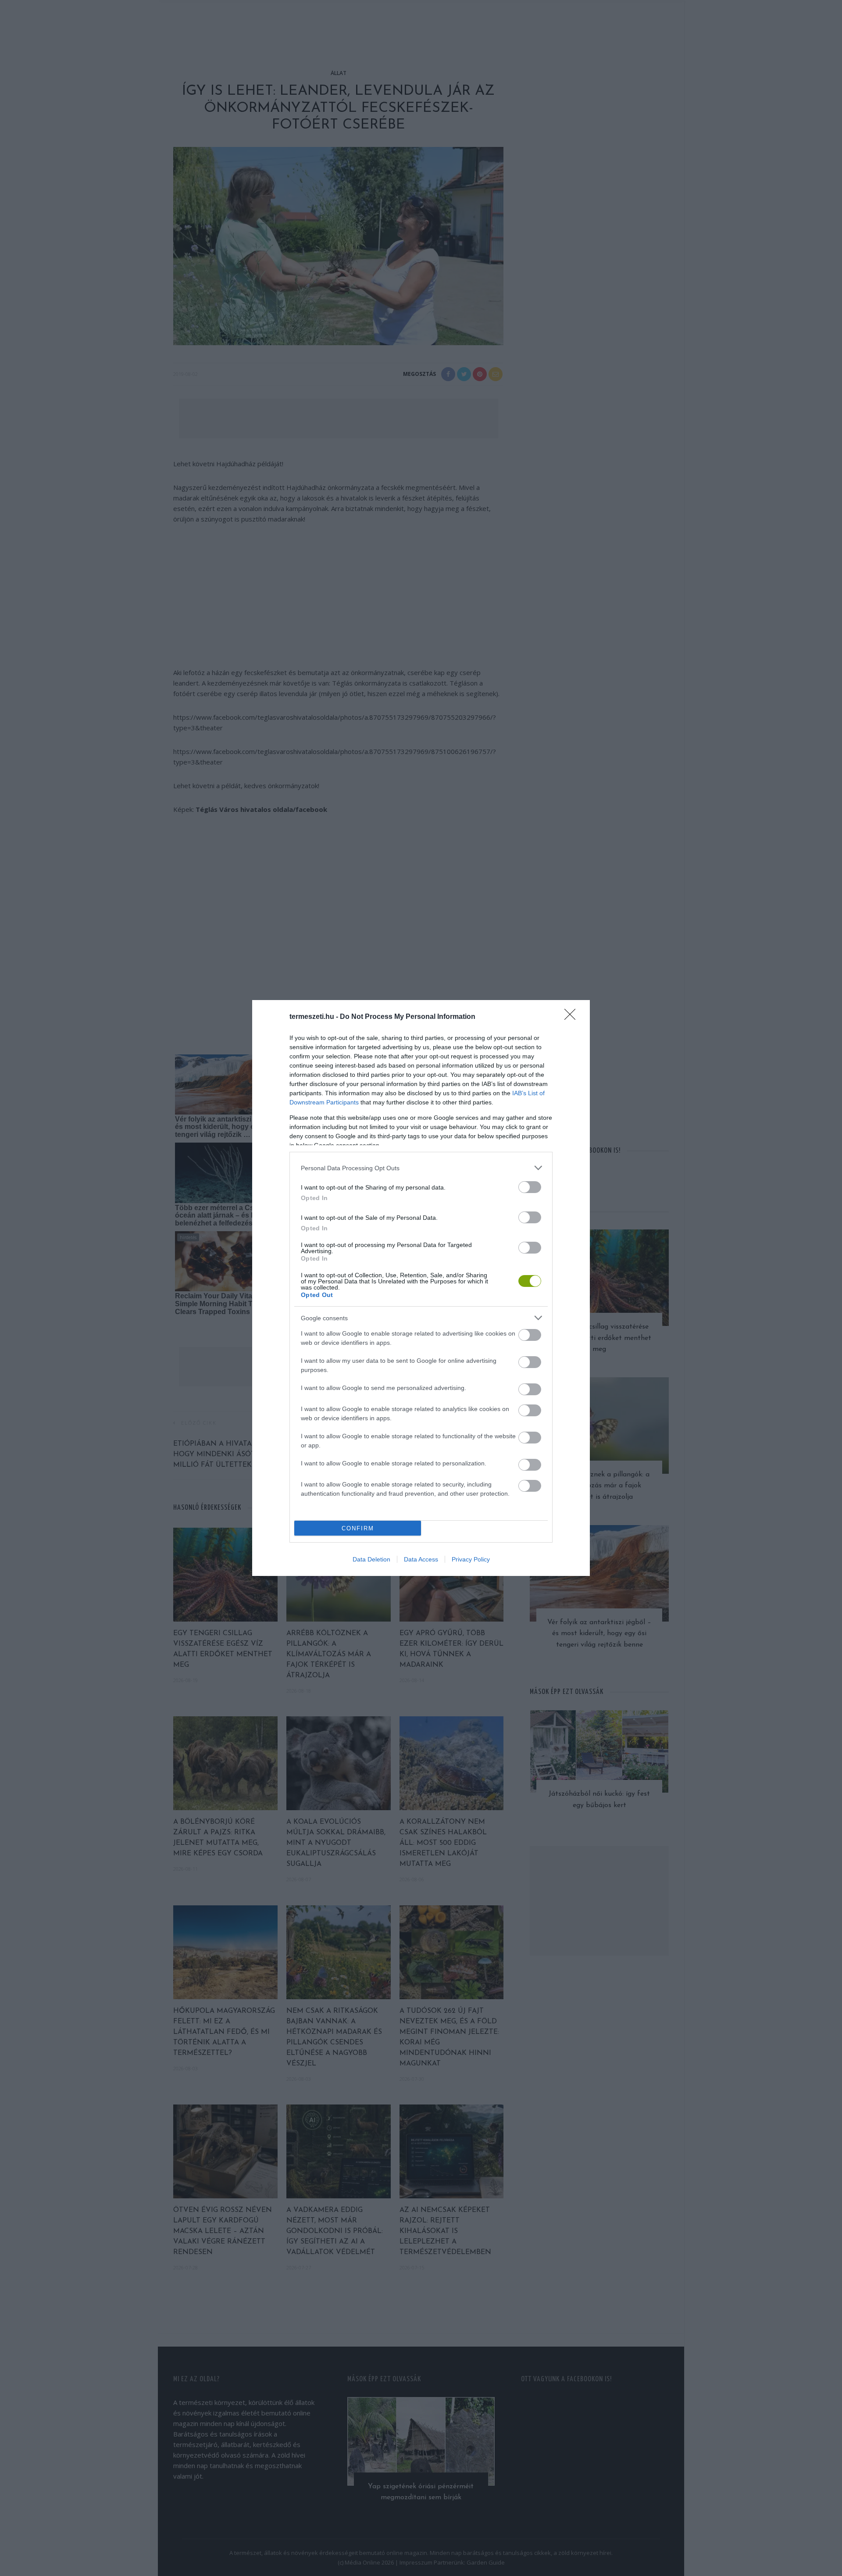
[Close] (573, 1017)
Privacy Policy (471, 1559)
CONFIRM (358, 1528)
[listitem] (421, 1168)
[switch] (530, 1187)
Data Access (421, 1559)
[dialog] (421, 1288)
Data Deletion (371, 1559)
